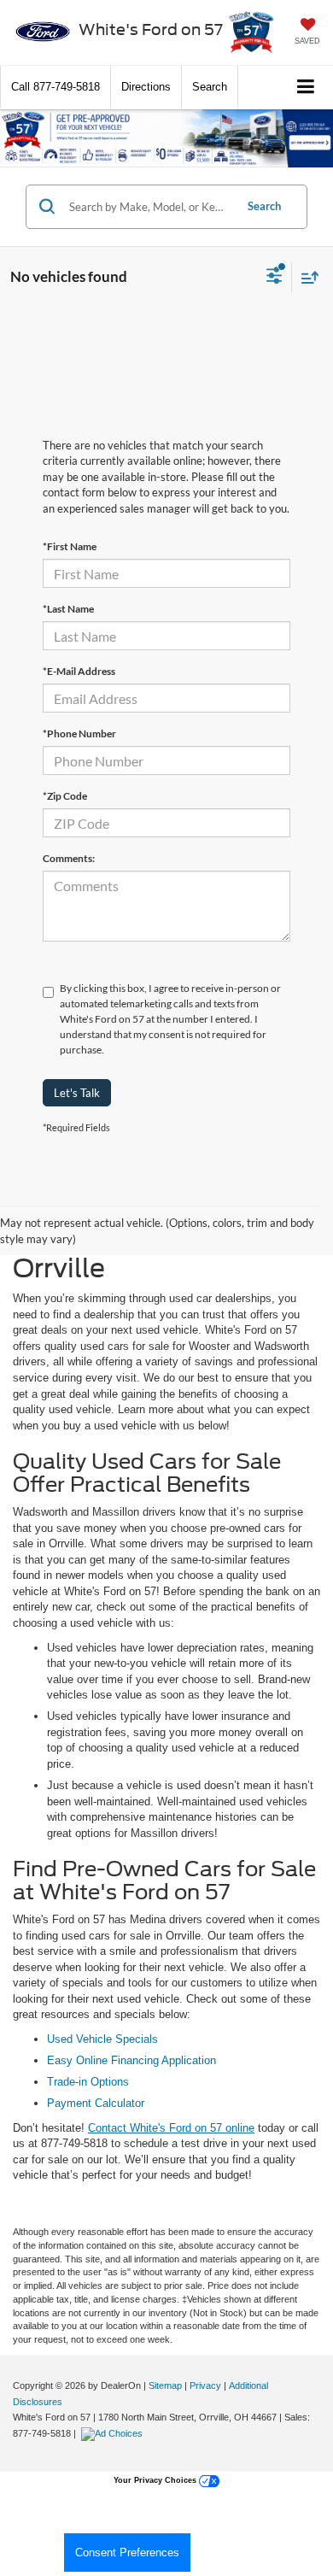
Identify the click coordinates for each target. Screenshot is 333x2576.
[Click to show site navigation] (306, 88)
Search (264, 206)
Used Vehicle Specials (102, 2039)
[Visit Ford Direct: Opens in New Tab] (114, 2433)
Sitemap (165, 2385)
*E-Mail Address (79, 671)
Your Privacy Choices (156, 2480)
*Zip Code (65, 796)
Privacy (205, 2385)
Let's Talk (77, 1093)
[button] (55, 87)
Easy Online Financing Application (131, 2060)
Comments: (69, 858)
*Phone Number (79, 733)
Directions (146, 87)
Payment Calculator (96, 2103)
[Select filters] (275, 278)
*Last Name (68, 609)
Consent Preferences (127, 2553)
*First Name (70, 546)
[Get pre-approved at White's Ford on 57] (166, 138)
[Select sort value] (306, 277)
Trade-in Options (88, 2082)
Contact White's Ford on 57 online (171, 2128)
